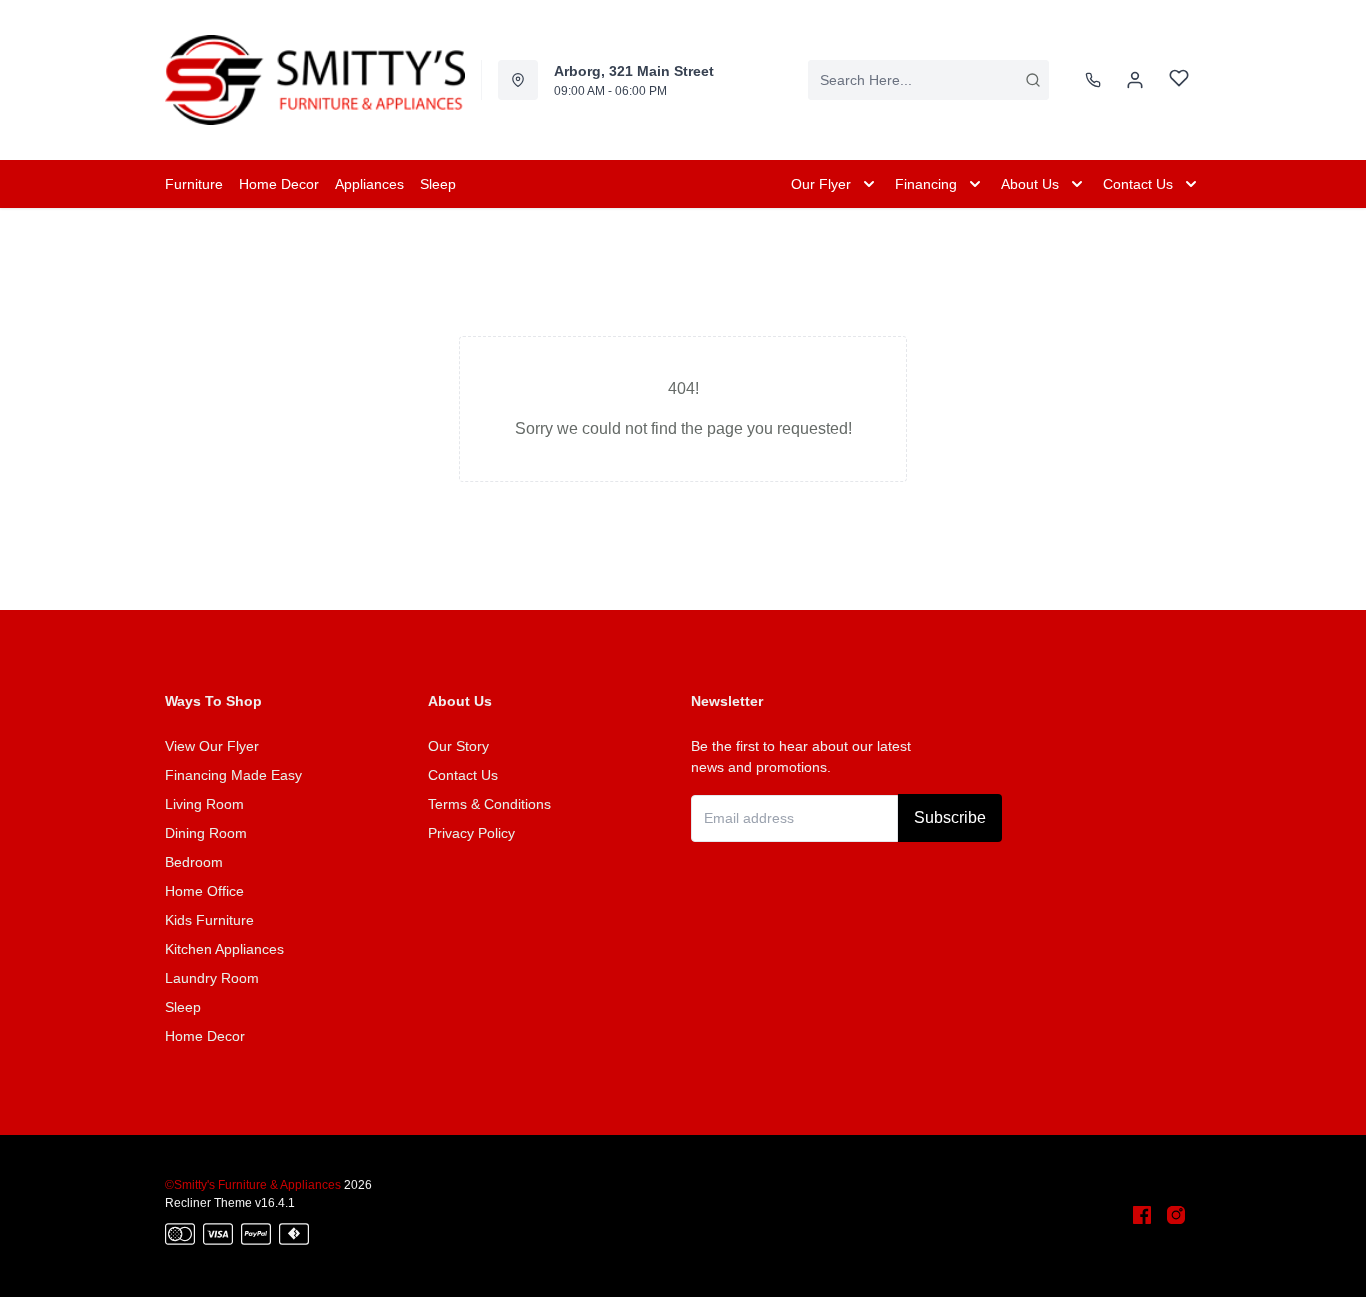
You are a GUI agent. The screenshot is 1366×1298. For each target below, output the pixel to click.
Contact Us (463, 775)
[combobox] (928, 80)
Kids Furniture (209, 920)
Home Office (204, 891)
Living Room (204, 804)
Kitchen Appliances (224, 949)
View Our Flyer (212, 746)
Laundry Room (212, 978)
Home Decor (205, 1036)
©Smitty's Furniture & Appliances (253, 1185)
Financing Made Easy (233, 775)
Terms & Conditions (489, 804)
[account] (1135, 80)
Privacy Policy (471, 833)
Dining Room (206, 833)
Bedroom (194, 862)
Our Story (458, 746)
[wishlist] (1179, 80)
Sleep (183, 1007)
